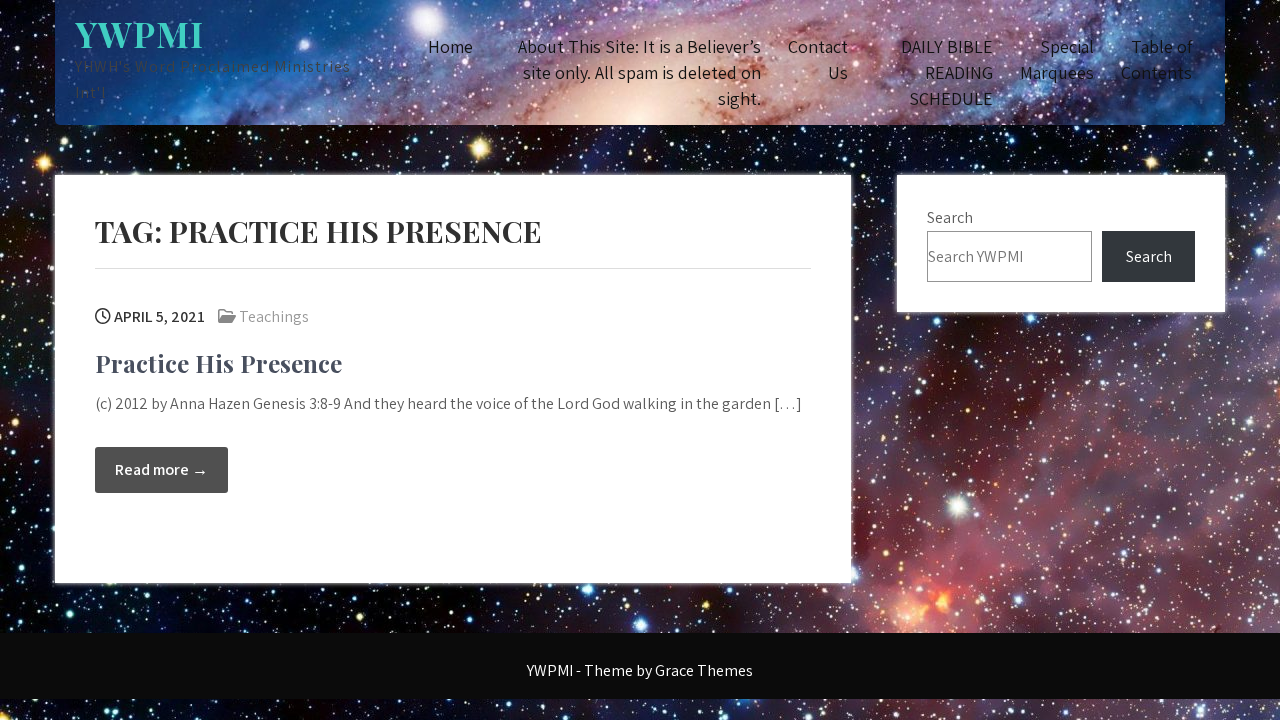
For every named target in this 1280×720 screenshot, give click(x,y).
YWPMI (139, 33)
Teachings (274, 316)
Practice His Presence (218, 363)
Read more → (161, 469)
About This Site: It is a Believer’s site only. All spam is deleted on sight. (639, 72)
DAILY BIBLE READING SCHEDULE (947, 72)
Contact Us (818, 59)
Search (950, 217)
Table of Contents (1156, 59)
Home (450, 46)
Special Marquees (1057, 59)
